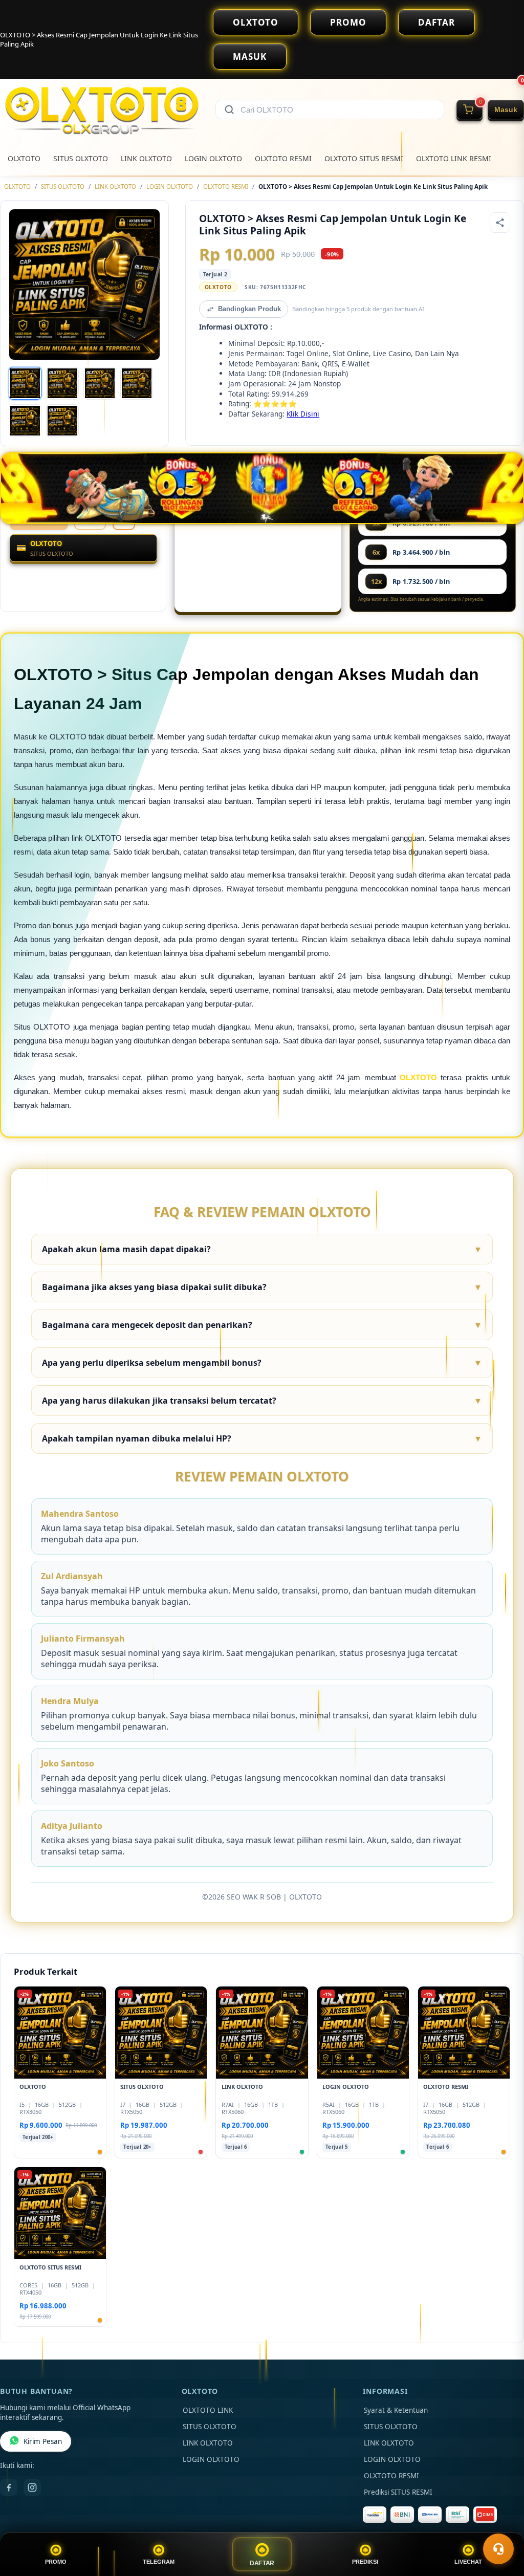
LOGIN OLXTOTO (213, 158)
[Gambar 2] (62, 383)
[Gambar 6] (62, 421)
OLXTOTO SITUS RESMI (364, 158)
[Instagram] (32, 2487)
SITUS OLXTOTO (81, 158)
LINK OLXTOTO (146, 158)
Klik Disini (303, 414)
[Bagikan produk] (500, 223)
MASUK (250, 57)
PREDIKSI (365, 2562)
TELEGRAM (159, 2562)
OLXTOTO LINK (208, 2410)
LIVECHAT (468, 2562)
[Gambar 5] (25, 421)
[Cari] (229, 110)
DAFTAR (436, 22)
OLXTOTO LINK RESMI (454, 158)
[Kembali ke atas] (501, 2524)
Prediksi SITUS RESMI (398, 2492)
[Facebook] (9, 2487)
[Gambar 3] (100, 383)
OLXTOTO (256, 22)
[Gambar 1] (25, 383)
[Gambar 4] (137, 383)
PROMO (348, 22)
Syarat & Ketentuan (396, 2410)
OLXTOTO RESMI (283, 158)
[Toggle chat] (498, 2549)
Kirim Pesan (43, 2441)
